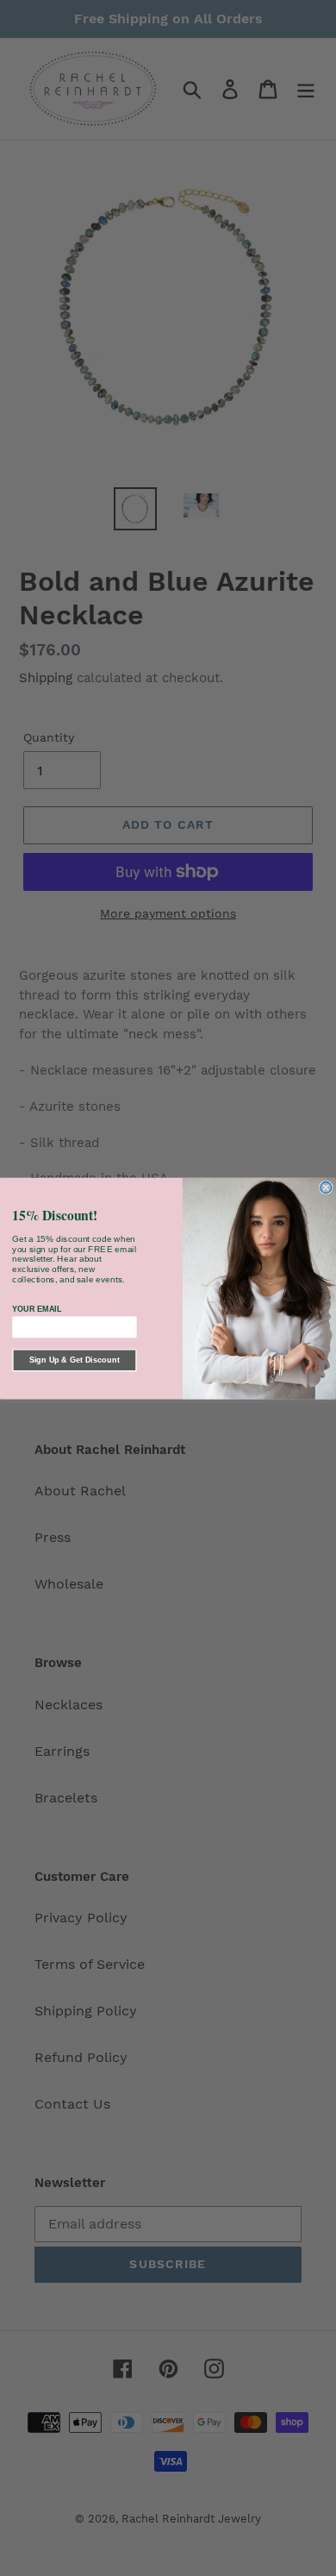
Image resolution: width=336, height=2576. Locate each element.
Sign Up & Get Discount (75, 1360)
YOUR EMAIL (37, 1308)
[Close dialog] (326, 1187)
